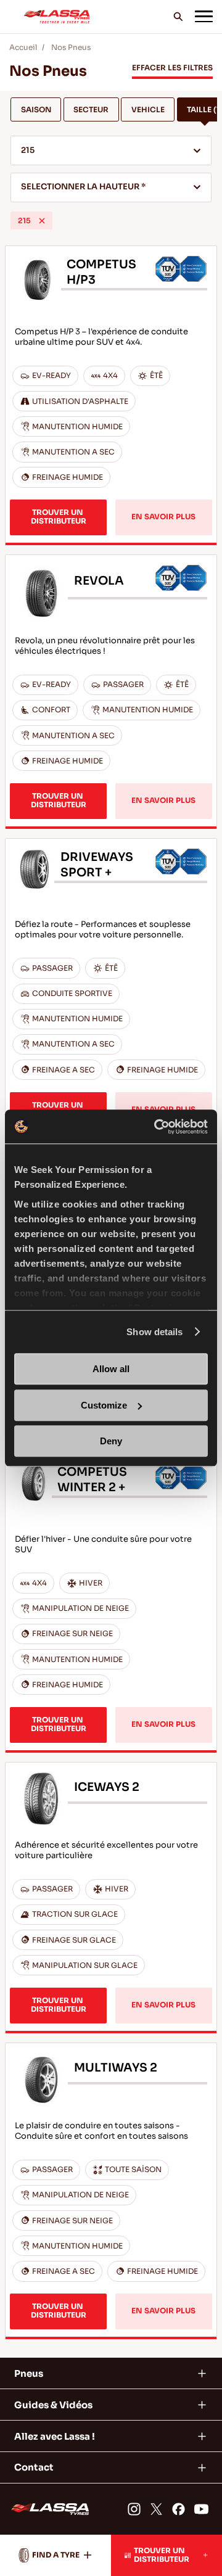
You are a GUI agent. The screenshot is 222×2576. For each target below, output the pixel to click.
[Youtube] (201, 2509)
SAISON (36, 110)
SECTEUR (91, 110)
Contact (34, 2467)
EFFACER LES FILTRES (172, 68)
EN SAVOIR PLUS (163, 517)
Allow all (111, 1369)
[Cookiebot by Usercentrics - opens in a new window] (157, 1127)
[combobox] (111, 150)
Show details (154, 1332)
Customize (104, 1405)
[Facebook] (179, 2509)
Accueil (23, 47)
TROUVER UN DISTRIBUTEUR (59, 517)
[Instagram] (134, 2509)
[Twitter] (156, 2509)
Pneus (29, 2373)
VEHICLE (148, 110)
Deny (111, 1441)
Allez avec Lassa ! (55, 2436)
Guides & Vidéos (53, 2405)
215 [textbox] (28, 150)
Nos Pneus (71, 47)
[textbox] (111, 188)
